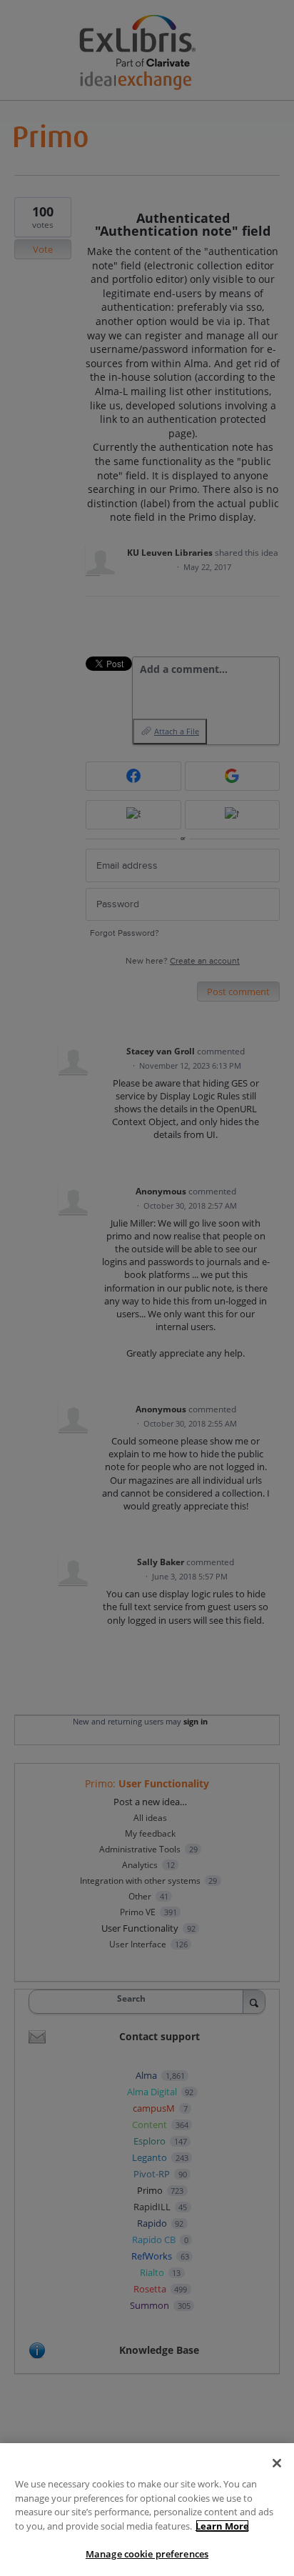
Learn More (222, 2526)
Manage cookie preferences (147, 2554)
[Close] (277, 2463)
